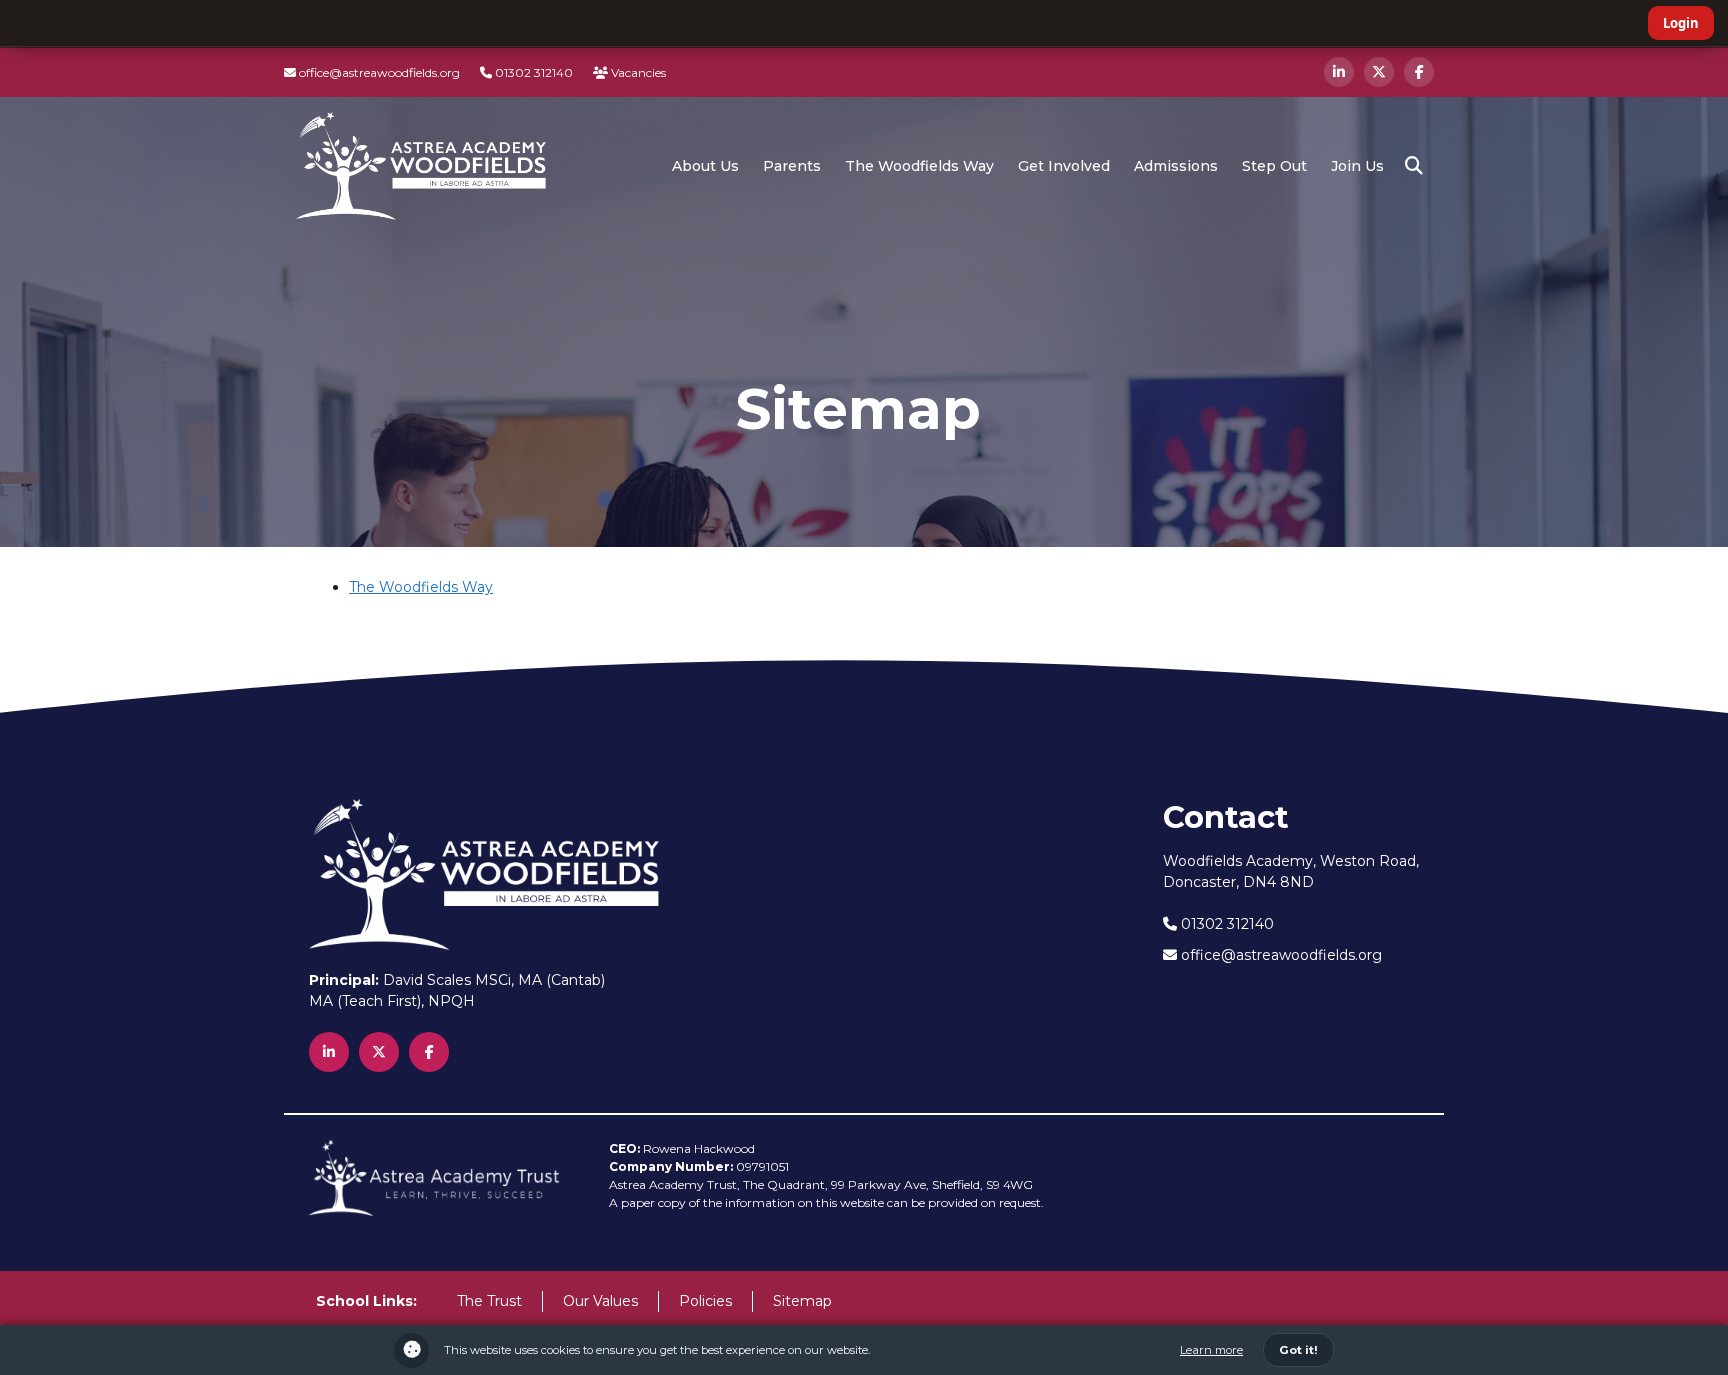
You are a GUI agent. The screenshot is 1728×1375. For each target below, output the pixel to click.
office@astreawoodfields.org (378, 72)
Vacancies (637, 72)
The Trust (489, 1301)
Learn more (1211, 1350)
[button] (1414, 166)
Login (1681, 23)
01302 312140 (532, 72)
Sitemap (802, 1301)
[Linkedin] (1339, 72)
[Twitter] (1379, 72)
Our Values (600, 1301)
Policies (705, 1301)
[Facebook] (1419, 72)
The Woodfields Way (421, 587)
